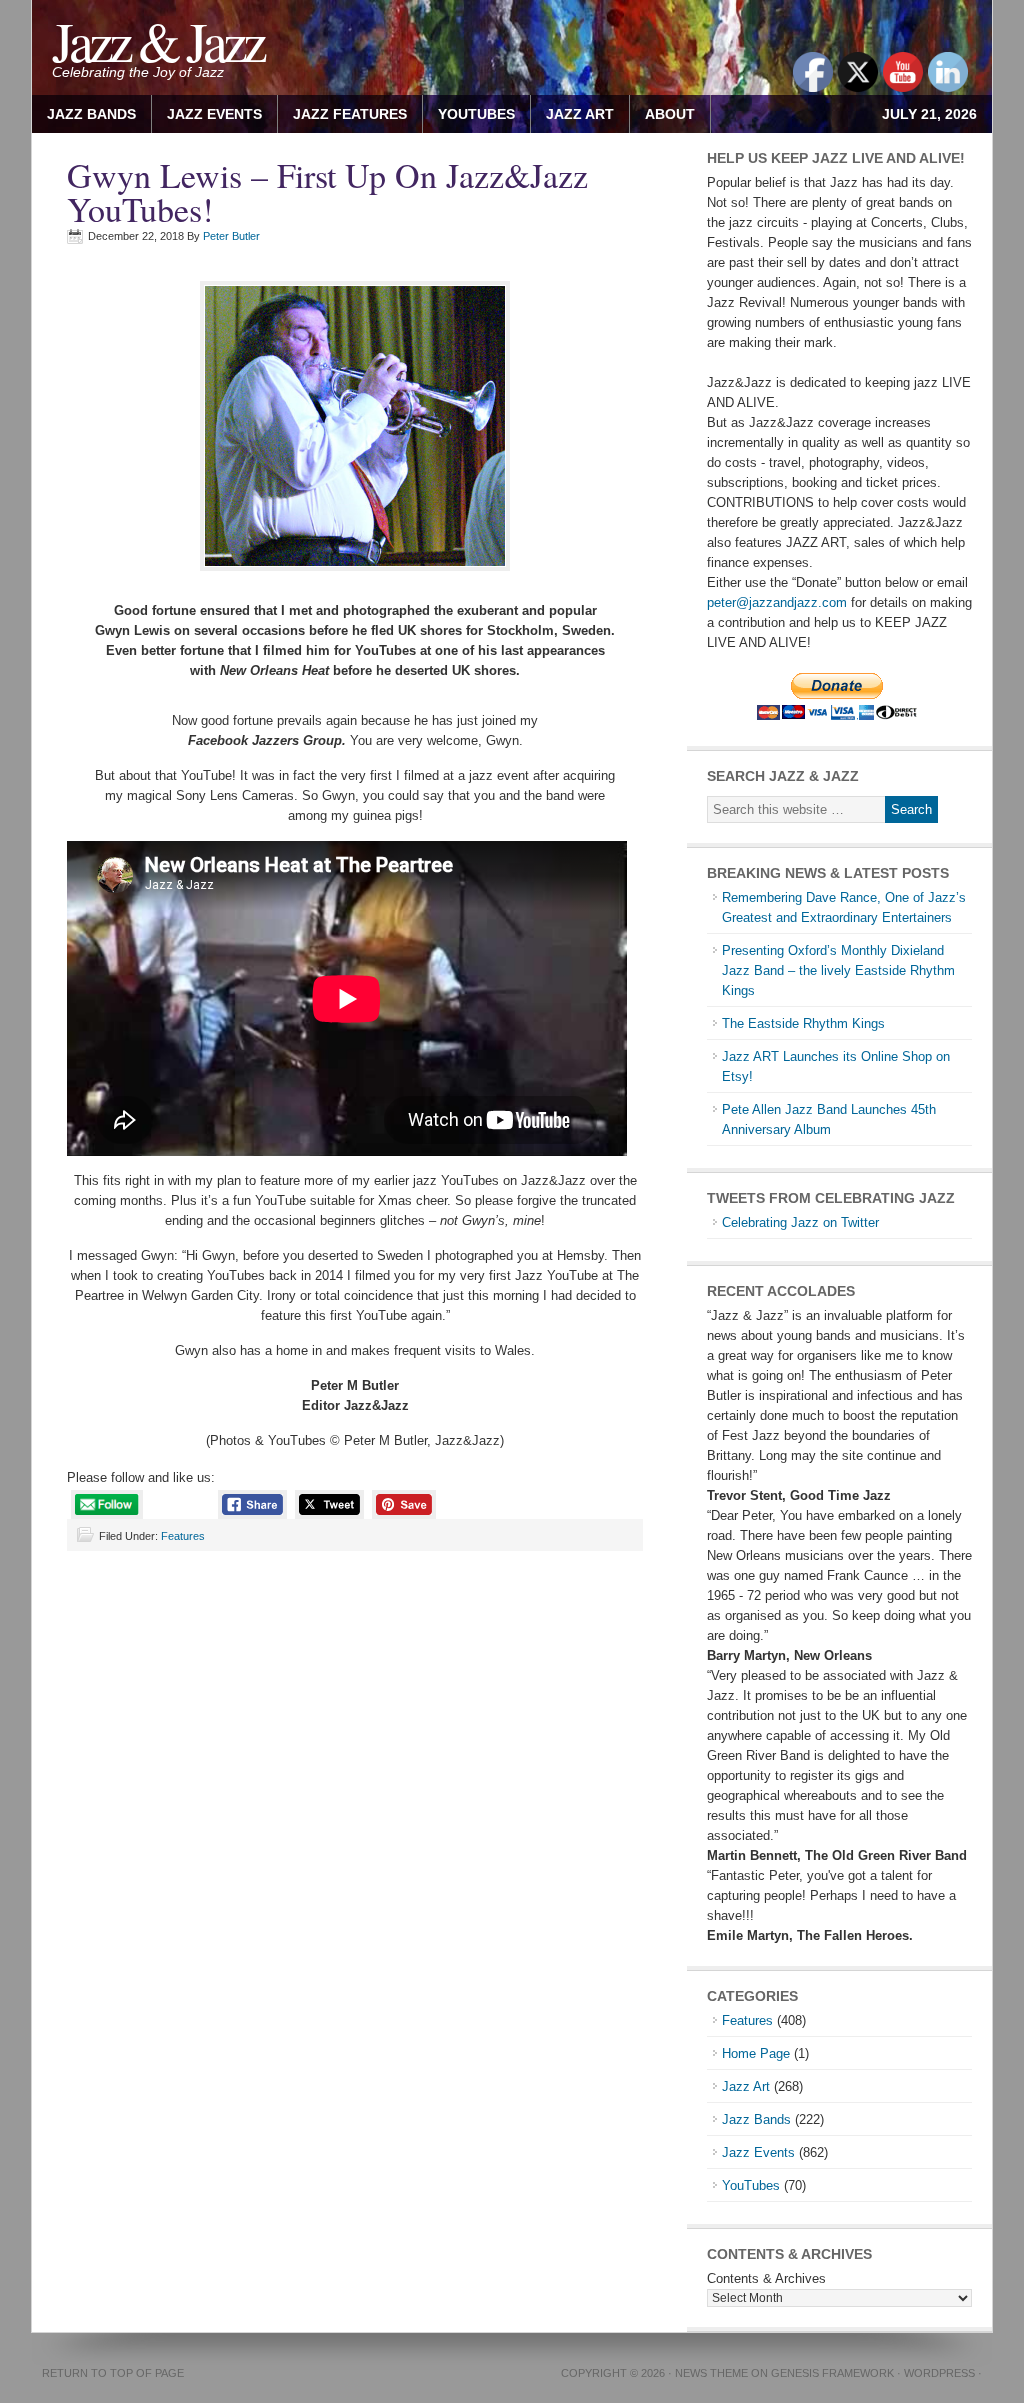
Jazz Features (350, 114)
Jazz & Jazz (157, 40)
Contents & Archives (766, 2278)
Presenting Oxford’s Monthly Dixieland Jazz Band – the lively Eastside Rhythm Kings (838, 970)
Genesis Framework (832, 2373)
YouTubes (476, 114)
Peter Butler (231, 236)
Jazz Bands (91, 114)
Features (183, 1536)
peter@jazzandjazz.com (777, 602)
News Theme (711, 2373)
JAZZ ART (572, 114)
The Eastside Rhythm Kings (803, 1023)
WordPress (939, 2373)
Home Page (756, 2053)
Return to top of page (113, 2373)
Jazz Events (214, 114)
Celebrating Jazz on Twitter (800, 1222)
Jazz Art (746, 2086)
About (662, 114)
